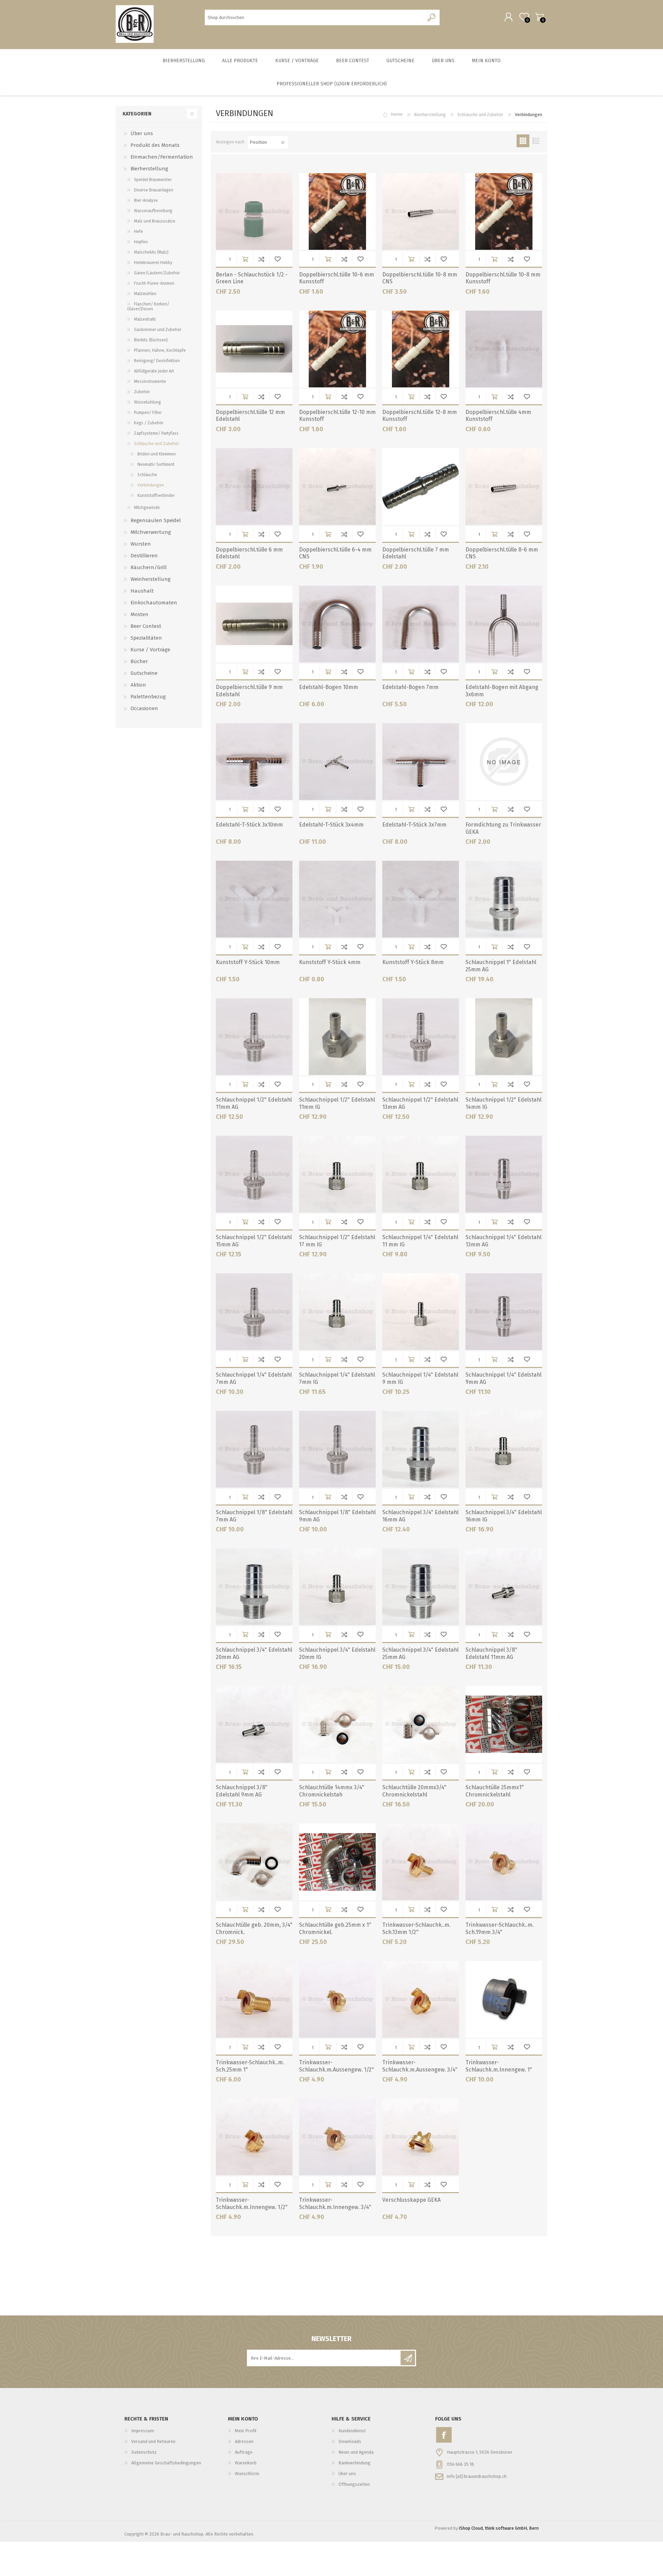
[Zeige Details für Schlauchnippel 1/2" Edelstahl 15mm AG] (254, 1174)
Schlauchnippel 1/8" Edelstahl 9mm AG (337, 1516)
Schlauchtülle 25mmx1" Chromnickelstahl (495, 1791)
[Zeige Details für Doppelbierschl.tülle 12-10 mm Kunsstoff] (337, 349)
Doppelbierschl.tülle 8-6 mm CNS (502, 553)
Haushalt (142, 591)
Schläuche (147, 475)
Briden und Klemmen (157, 454)
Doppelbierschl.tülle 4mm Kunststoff (498, 416)
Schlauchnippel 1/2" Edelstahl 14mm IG (503, 1103)
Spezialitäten (146, 638)
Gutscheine (144, 673)
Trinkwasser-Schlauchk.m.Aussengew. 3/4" (420, 2066)
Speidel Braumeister (153, 180)
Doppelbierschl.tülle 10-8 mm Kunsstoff (503, 278)
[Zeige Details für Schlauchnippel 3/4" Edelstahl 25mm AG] (421, 1587)
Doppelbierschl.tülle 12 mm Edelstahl (250, 416)
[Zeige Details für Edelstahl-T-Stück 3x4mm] (337, 762)
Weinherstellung (151, 579)
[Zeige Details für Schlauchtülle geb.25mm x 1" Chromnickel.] (337, 1862)
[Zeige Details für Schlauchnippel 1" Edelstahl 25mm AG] (504, 899)
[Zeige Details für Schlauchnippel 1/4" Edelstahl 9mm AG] (504, 1312)
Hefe (138, 232)
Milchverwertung (151, 532)
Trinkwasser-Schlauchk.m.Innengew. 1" (499, 2066)
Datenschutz (144, 2452)
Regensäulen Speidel (156, 520)
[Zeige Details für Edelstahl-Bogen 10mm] (337, 624)
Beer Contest (146, 626)
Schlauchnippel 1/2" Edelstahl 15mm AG (254, 1241)
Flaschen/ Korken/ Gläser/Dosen (148, 306)
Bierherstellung (430, 115)
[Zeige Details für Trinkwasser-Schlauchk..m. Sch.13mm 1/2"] (421, 1862)
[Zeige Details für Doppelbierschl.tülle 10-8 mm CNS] (421, 211)
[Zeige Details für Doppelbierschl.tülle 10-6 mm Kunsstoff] (337, 211)
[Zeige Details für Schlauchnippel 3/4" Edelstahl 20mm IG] (337, 1587)
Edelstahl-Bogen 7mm (410, 687)
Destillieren (144, 556)
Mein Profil (246, 2431)
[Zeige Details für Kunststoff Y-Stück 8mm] (421, 899)
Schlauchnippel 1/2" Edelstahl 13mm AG (420, 1103)
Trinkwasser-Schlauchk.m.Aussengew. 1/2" (337, 2066)
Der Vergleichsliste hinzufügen (261, 259)
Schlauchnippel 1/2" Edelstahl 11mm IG (337, 1103)
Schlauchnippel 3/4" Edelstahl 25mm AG (420, 1653)
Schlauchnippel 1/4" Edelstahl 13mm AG (503, 1241)
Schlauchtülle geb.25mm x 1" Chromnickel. (335, 1928)
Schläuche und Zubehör (480, 115)
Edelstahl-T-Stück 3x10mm (249, 825)
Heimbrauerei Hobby (153, 263)
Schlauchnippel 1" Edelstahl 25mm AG (501, 966)
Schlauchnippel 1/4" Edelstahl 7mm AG (254, 1378)
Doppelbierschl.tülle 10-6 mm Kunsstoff (337, 278)
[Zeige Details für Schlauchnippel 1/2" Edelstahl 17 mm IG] (337, 1174)
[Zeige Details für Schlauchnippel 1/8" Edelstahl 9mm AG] (337, 1449)
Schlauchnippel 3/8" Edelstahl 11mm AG (491, 1653)
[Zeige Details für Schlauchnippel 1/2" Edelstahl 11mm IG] (337, 1037)
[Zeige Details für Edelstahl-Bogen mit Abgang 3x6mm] (504, 624)
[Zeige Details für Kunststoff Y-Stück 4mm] (337, 899)
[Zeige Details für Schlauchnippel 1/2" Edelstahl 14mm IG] (504, 1037)
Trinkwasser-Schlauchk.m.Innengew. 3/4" (335, 2204)
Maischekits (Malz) (151, 252)
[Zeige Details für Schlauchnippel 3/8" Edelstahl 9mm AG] (254, 1724)
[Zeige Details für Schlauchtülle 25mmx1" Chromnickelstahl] (504, 1724)
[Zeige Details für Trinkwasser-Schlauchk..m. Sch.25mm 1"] (254, 1999)
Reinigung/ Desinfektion (157, 361)
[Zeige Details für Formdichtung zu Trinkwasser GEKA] (504, 762)
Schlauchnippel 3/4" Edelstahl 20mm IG (337, 1653)
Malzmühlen (145, 294)
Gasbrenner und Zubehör (158, 330)
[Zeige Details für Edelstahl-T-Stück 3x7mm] (421, 762)
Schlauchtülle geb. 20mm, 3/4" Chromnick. (254, 1928)
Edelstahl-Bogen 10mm (329, 687)
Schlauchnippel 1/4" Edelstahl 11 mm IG (420, 1241)
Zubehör (142, 392)
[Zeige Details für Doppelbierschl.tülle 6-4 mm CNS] (337, 487)
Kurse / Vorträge (150, 650)
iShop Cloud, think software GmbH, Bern (499, 2528)
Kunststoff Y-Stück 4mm (330, 962)
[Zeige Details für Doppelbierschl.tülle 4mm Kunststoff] (504, 349)
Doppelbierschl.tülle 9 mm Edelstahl (249, 691)
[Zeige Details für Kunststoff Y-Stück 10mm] (254, 899)
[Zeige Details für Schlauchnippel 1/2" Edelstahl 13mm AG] (421, 1037)
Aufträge (244, 2452)
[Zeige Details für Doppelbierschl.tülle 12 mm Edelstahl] (254, 349)
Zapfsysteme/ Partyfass (156, 433)
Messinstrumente (150, 381)
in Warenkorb (245, 259)
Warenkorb (540, 17)
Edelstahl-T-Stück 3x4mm (331, 825)
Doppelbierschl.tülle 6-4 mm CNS (335, 553)
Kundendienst (352, 2431)
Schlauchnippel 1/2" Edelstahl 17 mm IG (337, 1241)
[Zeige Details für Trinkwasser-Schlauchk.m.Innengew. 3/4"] (337, 2137)
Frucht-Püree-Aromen (154, 283)
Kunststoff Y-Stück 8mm (413, 962)
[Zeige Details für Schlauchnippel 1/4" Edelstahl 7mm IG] (337, 1312)
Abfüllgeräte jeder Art (154, 371)
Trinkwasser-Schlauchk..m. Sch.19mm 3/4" (500, 1928)
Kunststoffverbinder (156, 496)
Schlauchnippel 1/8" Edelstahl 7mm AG (254, 1516)
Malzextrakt (145, 319)
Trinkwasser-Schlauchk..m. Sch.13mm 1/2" (416, 1928)
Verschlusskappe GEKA (411, 2200)
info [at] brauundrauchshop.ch (477, 2476)
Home (397, 115)
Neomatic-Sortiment (156, 464)
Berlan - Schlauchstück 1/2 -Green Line (252, 278)
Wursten (141, 544)
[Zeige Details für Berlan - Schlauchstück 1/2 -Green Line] (254, 211)
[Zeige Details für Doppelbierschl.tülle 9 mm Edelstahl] (254, 624)
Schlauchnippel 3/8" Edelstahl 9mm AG (242, 1791)
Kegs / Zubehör (149, 423)
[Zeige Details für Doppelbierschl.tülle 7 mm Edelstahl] (421, 487)
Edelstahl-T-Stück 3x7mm (414, 825)
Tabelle (523, 141)
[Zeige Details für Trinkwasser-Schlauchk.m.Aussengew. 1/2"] (337, 1999)
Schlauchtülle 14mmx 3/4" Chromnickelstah (332, 1791)
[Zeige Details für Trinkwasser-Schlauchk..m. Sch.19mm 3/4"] (504, 1862)
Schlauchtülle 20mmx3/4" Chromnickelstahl (414, 1791)
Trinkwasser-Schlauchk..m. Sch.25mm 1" (250, 2066)
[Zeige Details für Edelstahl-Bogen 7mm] (421, 624)
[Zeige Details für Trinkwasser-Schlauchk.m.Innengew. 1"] (504, 1999)
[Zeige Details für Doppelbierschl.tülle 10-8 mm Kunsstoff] (504, 211)
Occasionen (144, 708)
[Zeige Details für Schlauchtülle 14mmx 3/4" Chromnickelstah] (337, 1724)
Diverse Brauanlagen (154, 190)
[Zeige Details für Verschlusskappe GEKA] (421, 2137)
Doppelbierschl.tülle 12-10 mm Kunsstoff (337, 416)
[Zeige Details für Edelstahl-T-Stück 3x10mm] (254, 762)
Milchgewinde (147, 508)
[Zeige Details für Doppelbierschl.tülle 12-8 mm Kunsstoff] (421, 349)
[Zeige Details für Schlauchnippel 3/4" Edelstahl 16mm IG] (504, 1449)
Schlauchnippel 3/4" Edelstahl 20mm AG (254, 1653)
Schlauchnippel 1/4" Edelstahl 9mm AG (503, 1378)
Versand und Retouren (153, 2441)
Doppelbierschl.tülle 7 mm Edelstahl (416, 553)
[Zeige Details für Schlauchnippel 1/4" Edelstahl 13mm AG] (504, 1174)
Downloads (350, 2441)
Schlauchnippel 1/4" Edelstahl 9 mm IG (420, 1378)
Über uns (142, 133)
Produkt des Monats (155, 145)
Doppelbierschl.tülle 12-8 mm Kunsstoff (420, 416)
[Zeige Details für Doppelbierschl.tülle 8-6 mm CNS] (504, 487)
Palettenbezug (148, 697)
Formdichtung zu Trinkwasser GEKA (503, 828)
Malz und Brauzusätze (155, 221)
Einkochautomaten (154, 603)
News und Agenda (356, 2452)
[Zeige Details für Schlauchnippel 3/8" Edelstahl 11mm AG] (504, 1587)
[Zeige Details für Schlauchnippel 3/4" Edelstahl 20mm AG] (254, 1587)
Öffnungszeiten (354, 2484)
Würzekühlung (147, 402)
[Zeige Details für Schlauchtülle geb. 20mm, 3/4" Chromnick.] (254, 1862)
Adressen (244, 2441)
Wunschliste (277, 259)
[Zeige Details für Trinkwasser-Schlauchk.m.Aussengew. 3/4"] (421, 1999)
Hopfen (141, 242)
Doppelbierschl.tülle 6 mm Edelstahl (249, 553)
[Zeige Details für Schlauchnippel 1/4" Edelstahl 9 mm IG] (421, 1312)
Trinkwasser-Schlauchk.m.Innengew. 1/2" (252, 2204)
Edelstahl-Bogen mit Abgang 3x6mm (502, 691)
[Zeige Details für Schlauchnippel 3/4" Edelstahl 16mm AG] (421, 1449)
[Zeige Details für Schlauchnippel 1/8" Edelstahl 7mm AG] (254, 1449)
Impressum (143, 2431)
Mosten (140, 614)
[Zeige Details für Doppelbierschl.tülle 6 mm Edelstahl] (254, 487)
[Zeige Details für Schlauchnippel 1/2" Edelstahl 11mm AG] (254, 1037)
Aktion (138, 685)
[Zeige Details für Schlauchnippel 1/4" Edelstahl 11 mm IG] (421, 1174)
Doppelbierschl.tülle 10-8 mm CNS (420, 278)
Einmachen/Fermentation (162, 157)
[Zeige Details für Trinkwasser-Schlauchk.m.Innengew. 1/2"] (254, 2137)
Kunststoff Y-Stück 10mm (248, 962)
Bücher (139, 661)
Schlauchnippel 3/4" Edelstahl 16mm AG (420, 1516)
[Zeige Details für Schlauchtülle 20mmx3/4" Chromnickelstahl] (421, 1724)
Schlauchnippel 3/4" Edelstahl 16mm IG (504, 1516)
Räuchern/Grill (149, 567)
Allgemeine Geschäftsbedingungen (166, 2463)
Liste (536, 141)
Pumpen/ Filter (148, 413)
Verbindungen (151, 485)
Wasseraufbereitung (153, 211)
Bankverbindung (354, 2463)
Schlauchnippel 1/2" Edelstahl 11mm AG (254, 1103)
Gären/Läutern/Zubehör (157, 273)
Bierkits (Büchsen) (151, 340)
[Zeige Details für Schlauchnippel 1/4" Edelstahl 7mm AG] (254, 1312)
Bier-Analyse (146, 200)
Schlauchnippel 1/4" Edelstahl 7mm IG (337, 1378)
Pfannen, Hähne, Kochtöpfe (160, 350)
